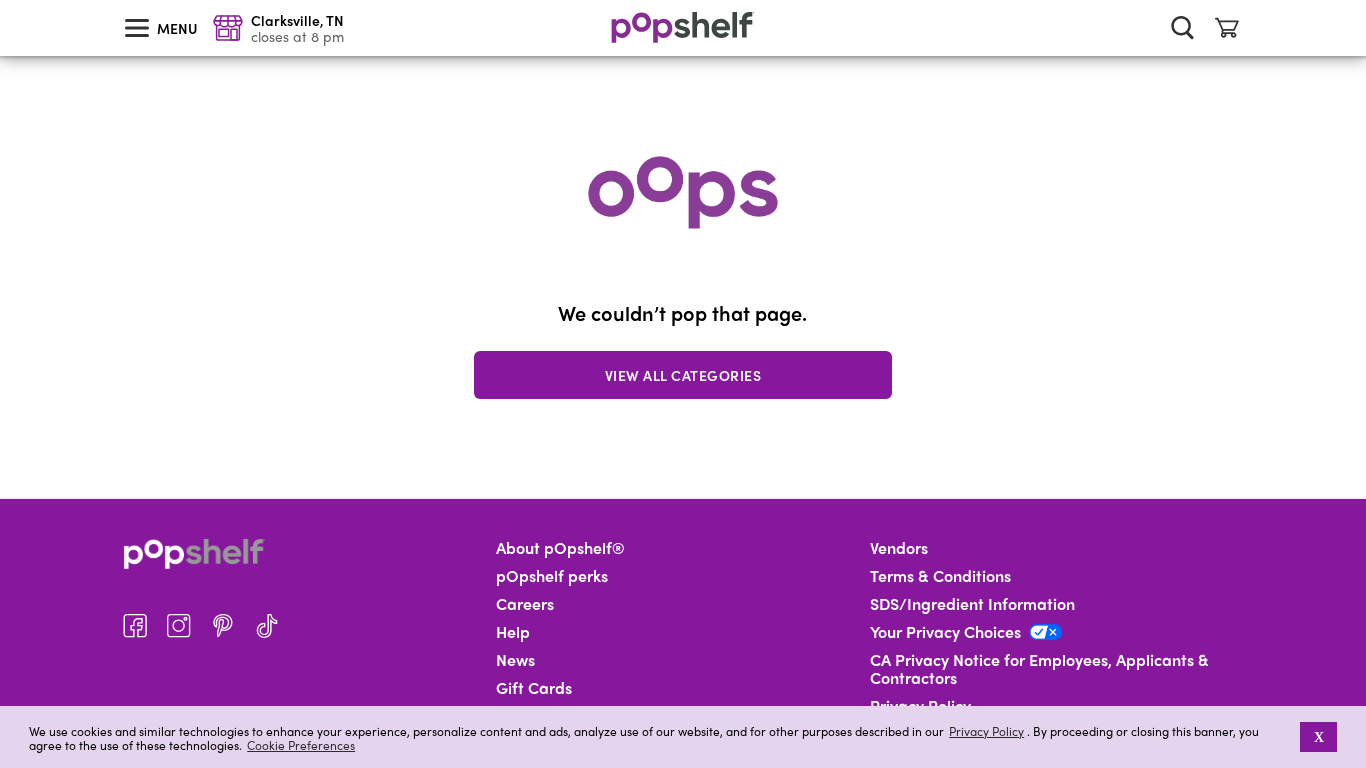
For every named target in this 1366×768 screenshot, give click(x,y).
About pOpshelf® (560, 548)
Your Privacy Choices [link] (945, 632)
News (515, 660)
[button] (1286, 737)
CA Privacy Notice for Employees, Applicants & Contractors (1039, 669)
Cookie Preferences (301, 745)
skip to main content (9, 1)
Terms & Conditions (940, 576)
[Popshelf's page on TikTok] (267, 626)
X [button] (1319, 737)
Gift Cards (534, 688)
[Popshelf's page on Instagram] (179, 626)
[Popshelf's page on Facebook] (135, 626)
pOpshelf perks (552, 576)
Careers (525, 604)
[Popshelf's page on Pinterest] (223, 626)
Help (513, 632)
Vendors (899, 548)
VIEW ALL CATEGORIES (683, 375)
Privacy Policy (986, 731)
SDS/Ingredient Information (972, 604)
